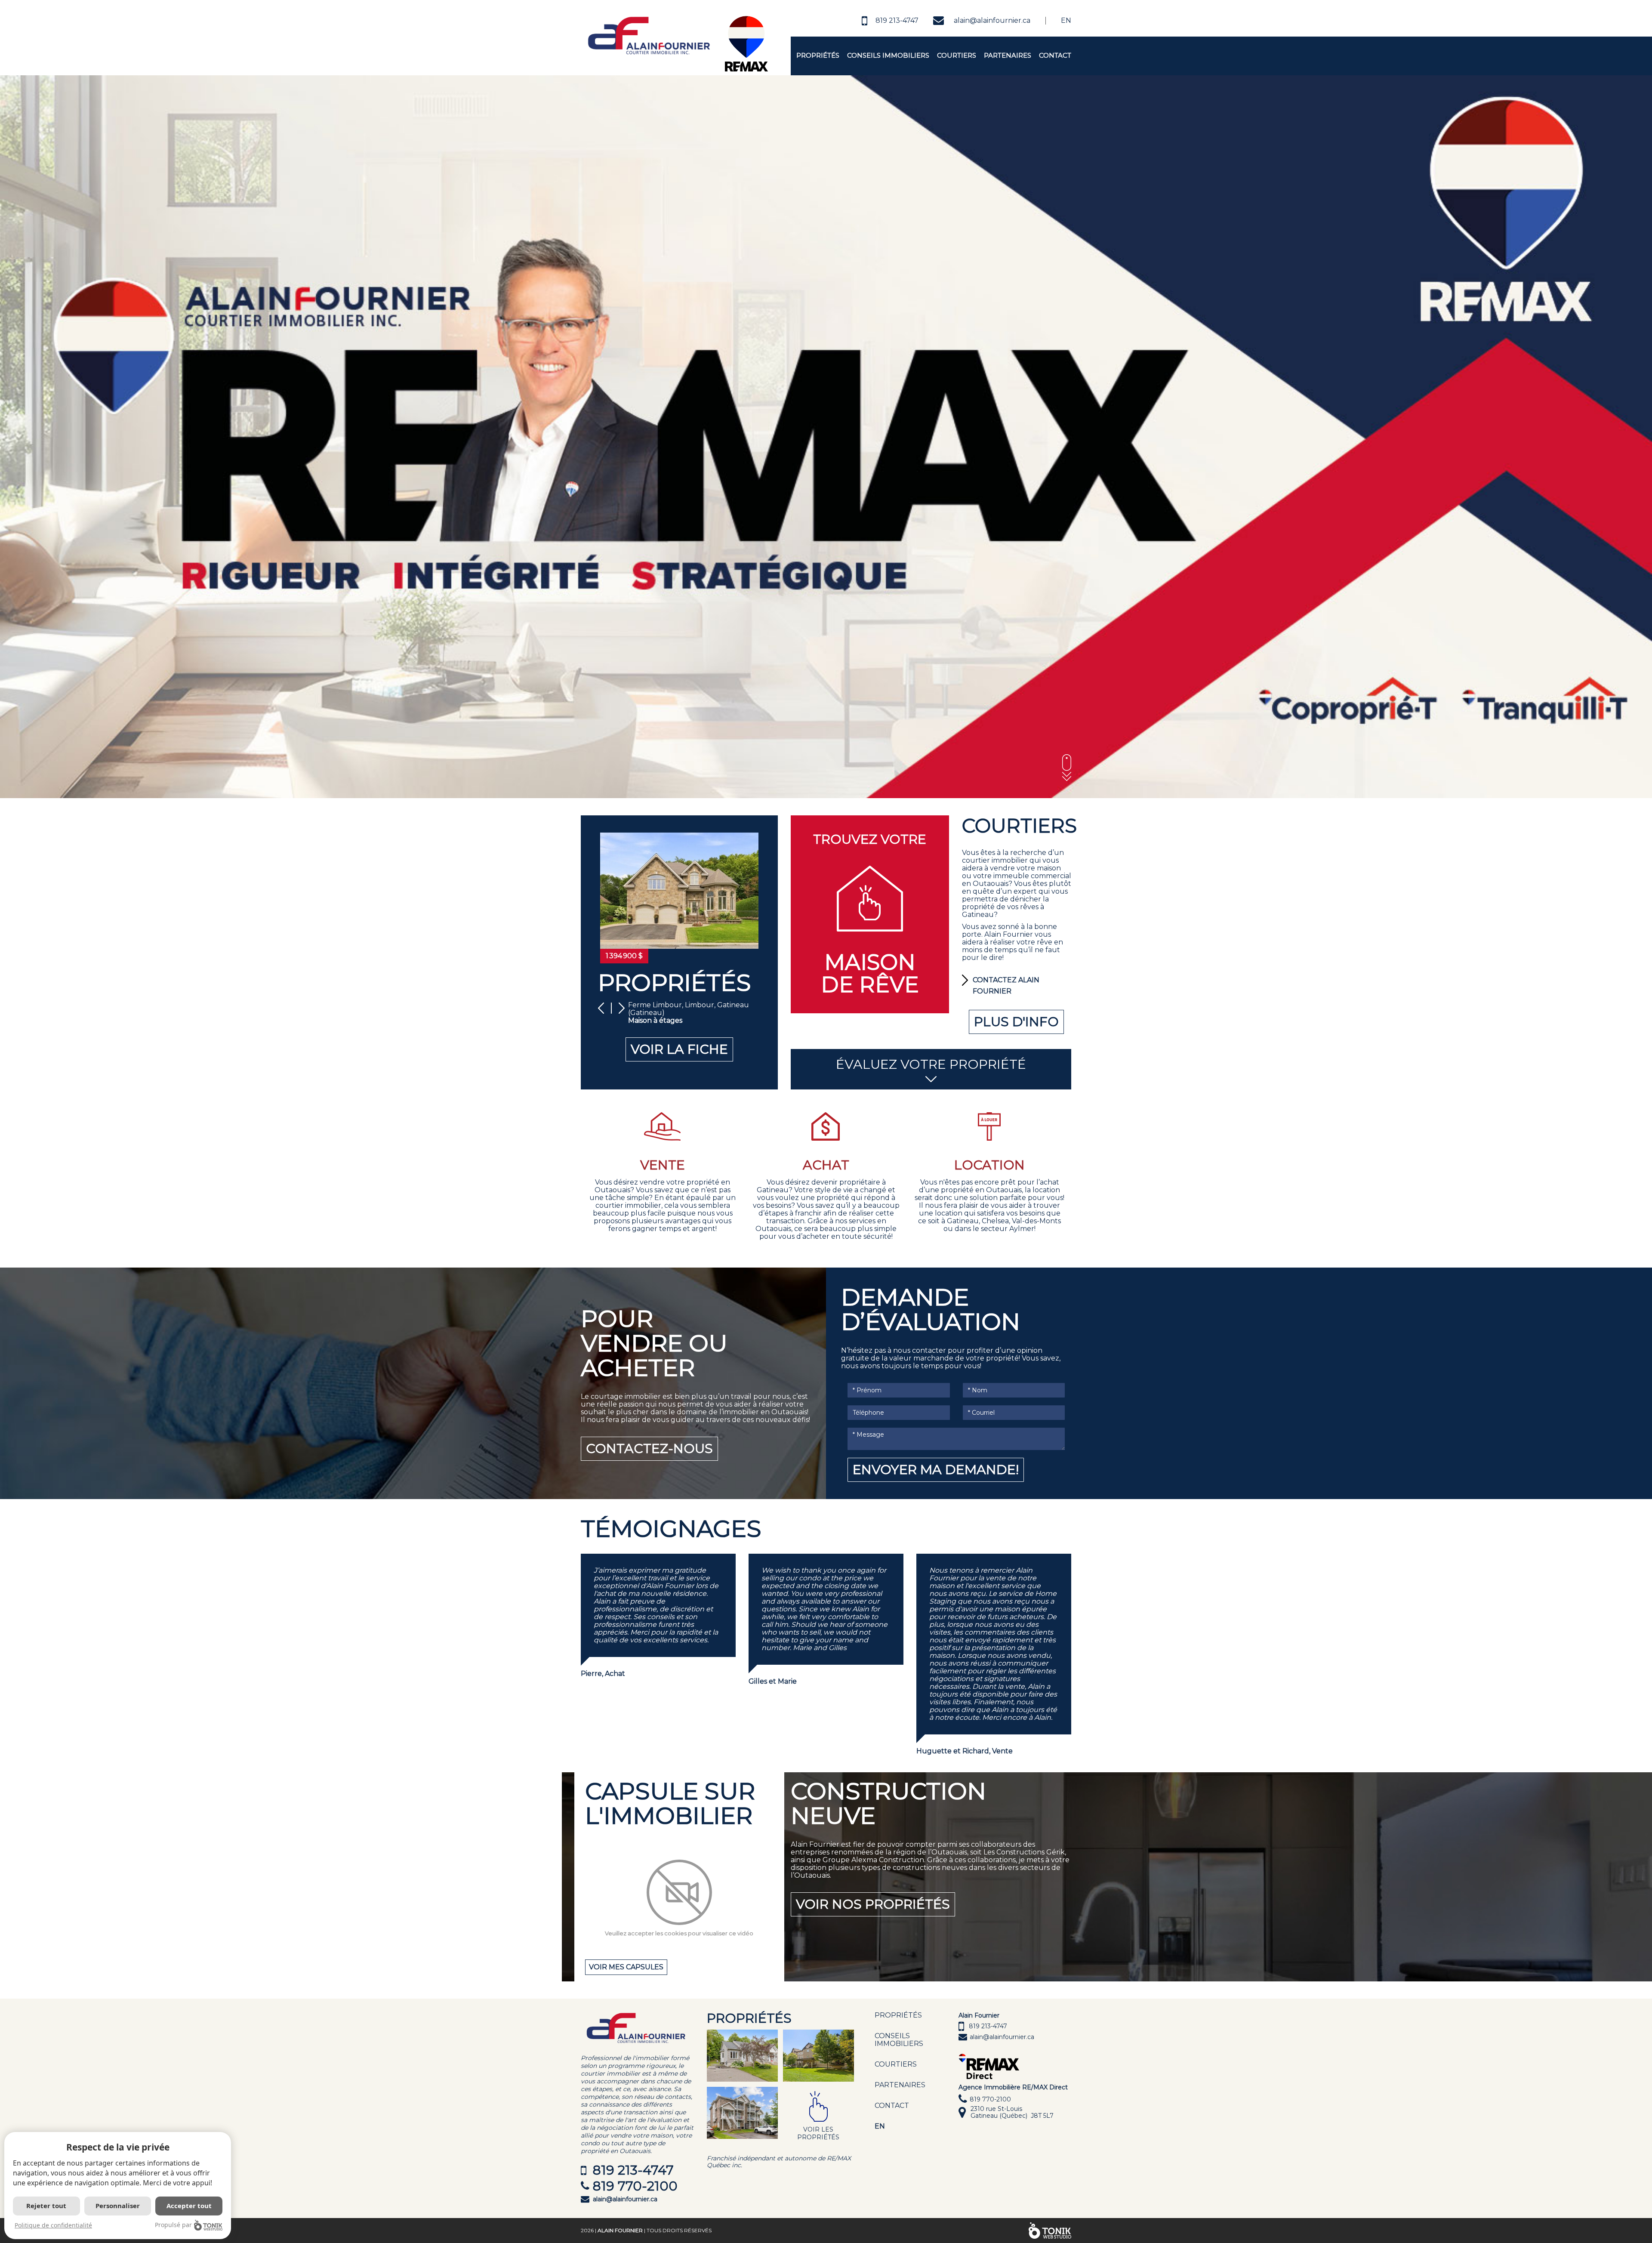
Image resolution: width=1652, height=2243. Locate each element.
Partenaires (1008, 55)
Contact (1055, 55)
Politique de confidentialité (53, 2225)
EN (880, 2126)
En (1066, 20)
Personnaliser (118, 2206)
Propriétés (818, 55)
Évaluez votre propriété (931, 1064)
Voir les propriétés (818, 2133)
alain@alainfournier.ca (992, 20)
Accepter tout (189, 2206)
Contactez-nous (649, 1449)
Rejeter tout (46, 2206)
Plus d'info (1016, 1022)
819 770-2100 (635, 2186)
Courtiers (957, 55)
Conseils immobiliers (888, 55)
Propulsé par (173, 2225)
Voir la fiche (679, 1049)
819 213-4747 (897, 20)
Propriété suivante (619, 1008)
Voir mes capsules (626, 1967)
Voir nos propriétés (873, 1904)
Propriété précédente (604, 1008)
